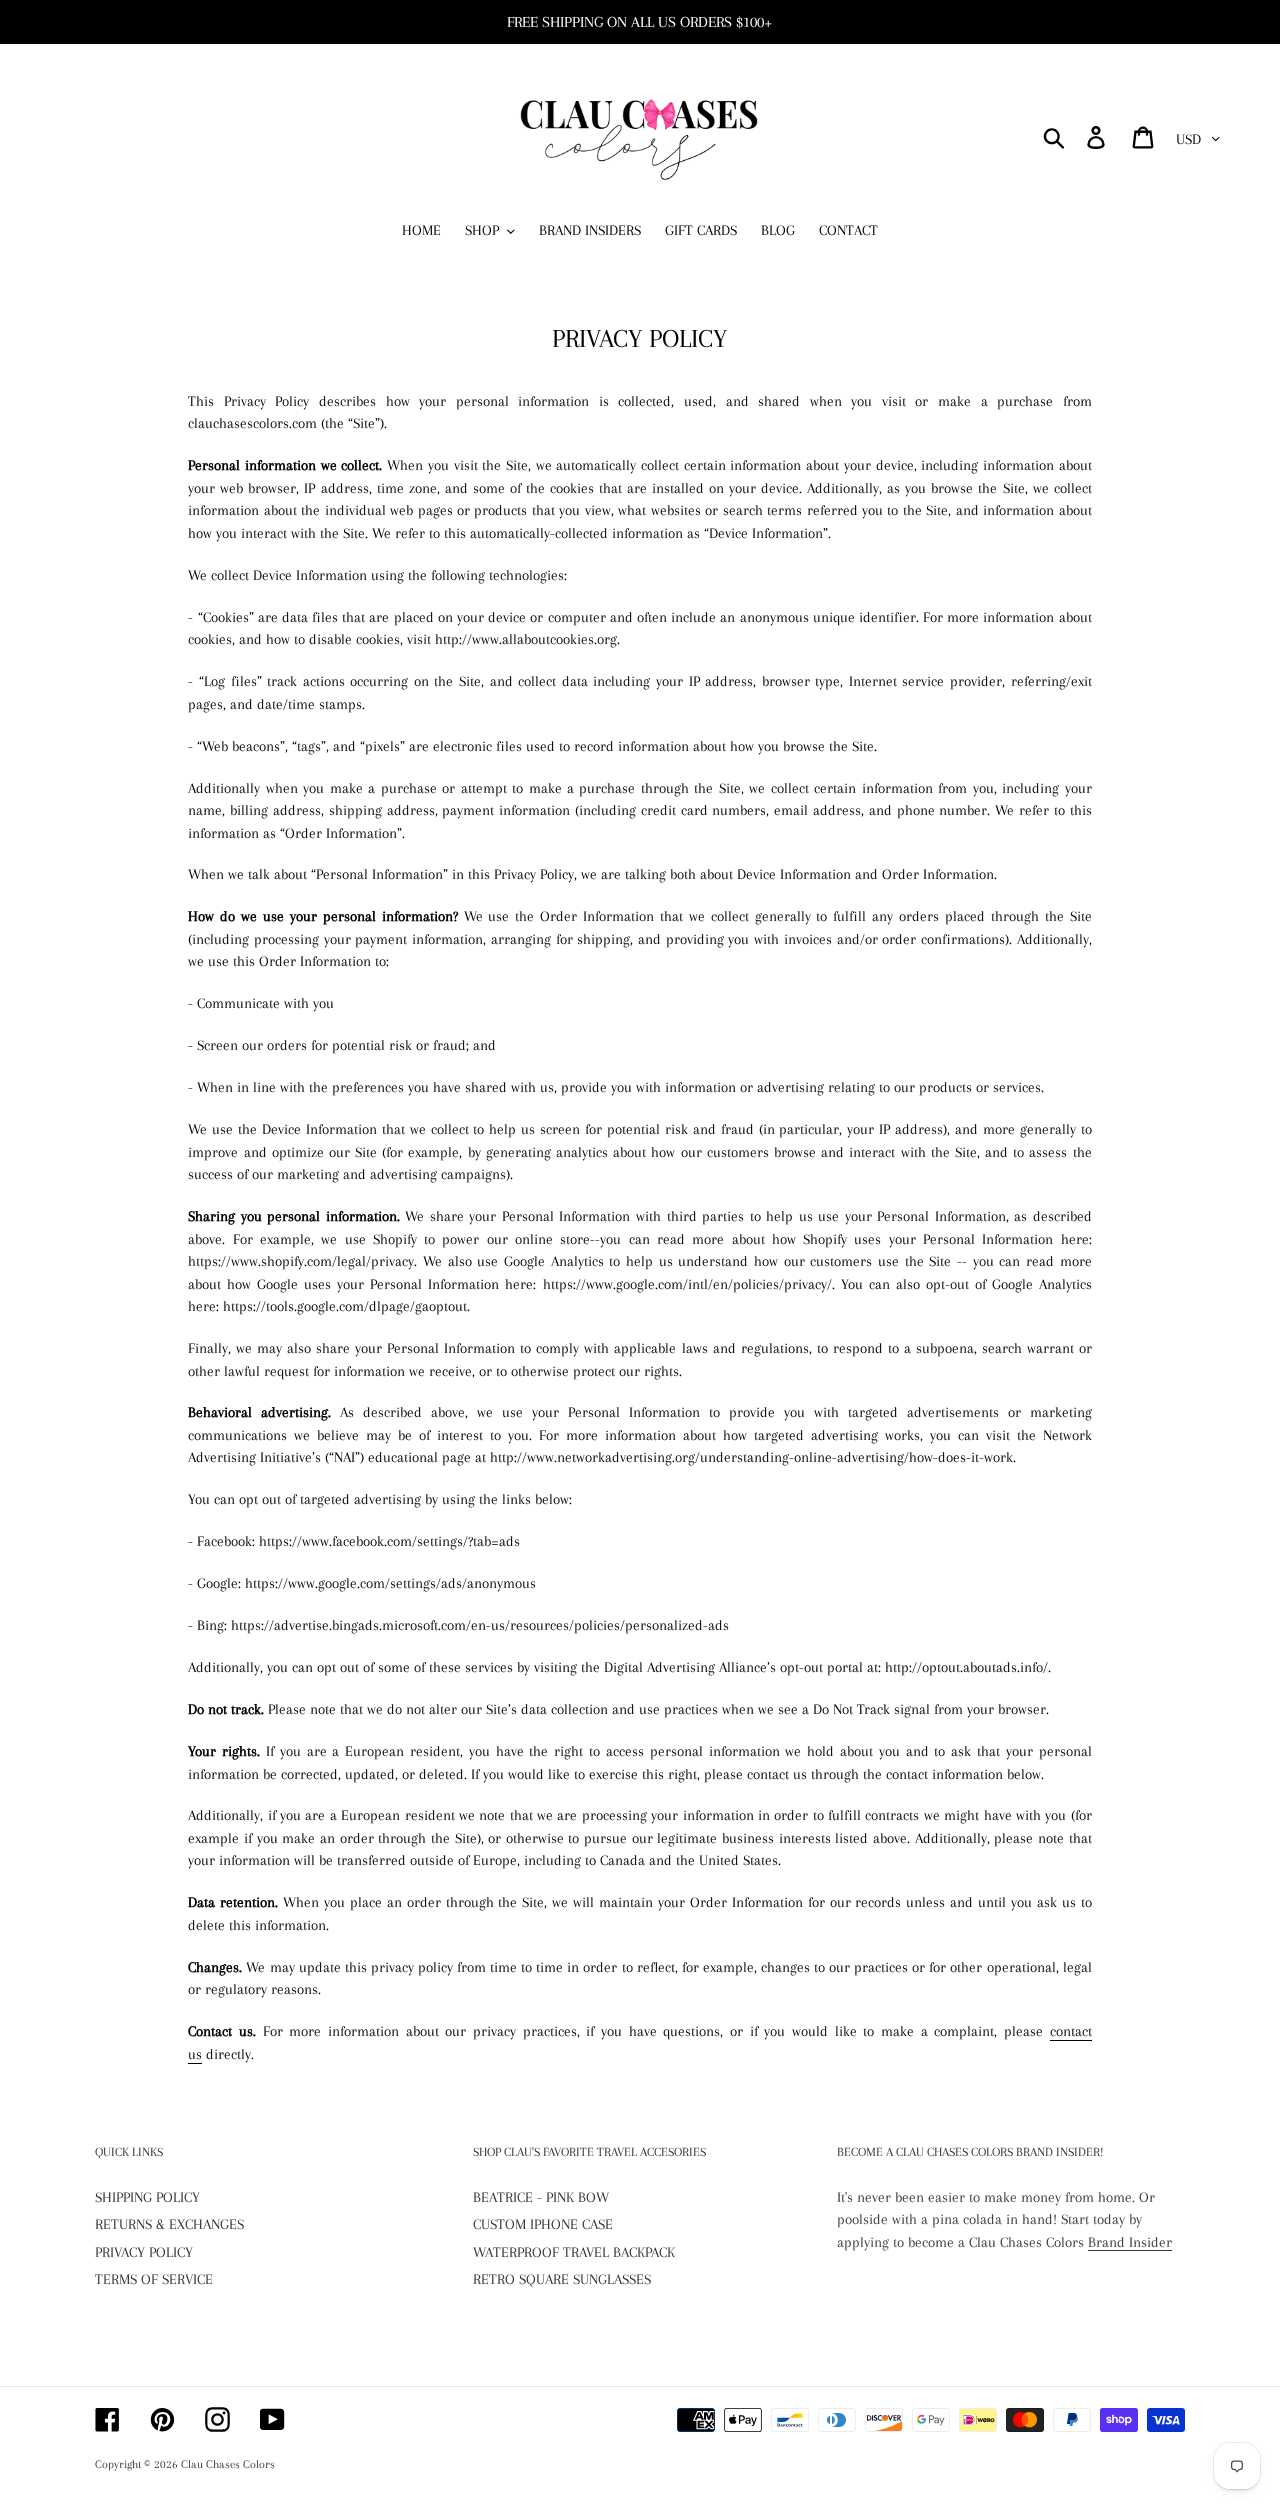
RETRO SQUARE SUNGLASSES (562, 2279)
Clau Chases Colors (228, 2464)
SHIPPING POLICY (147, 2197)
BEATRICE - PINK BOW (541, 2197)
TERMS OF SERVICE (154, 2279)
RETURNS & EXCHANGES (169, 2224)
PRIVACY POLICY (144, 2252)
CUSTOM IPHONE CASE (543, 2224)
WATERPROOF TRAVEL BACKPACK (574, 2252)
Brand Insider (1130, 2242)
